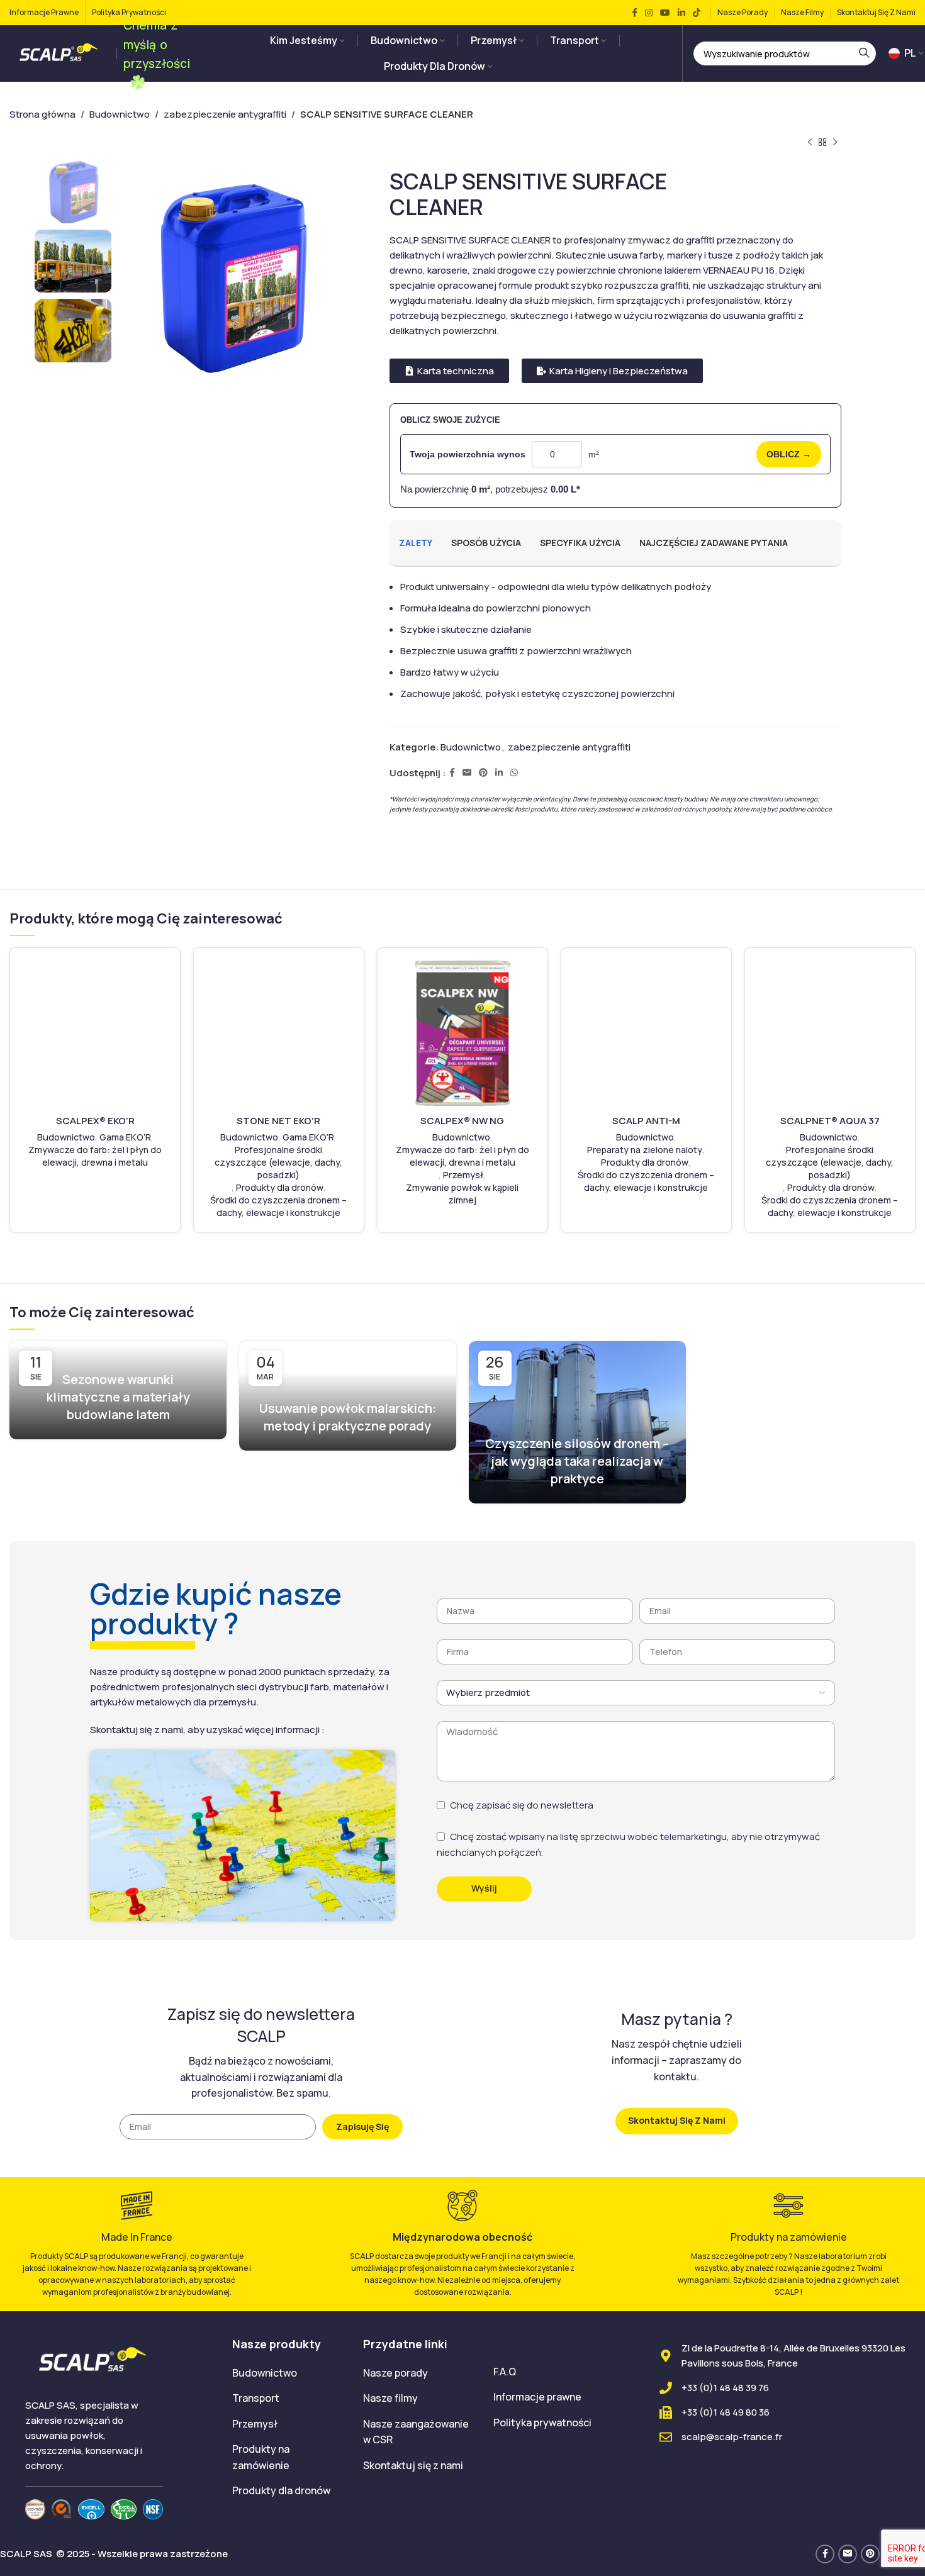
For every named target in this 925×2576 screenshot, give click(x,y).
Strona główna (42, 114)
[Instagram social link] (649, 13)
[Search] (864, 53)
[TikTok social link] (697, 13)
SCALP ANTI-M (646, 1121)
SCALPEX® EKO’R (95, 1121)
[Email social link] (467, 773)
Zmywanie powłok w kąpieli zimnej (462, 1194)
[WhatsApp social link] (514, 773)
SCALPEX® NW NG (462, 1121)
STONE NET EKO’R (278, 1121)
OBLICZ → (789, 454)
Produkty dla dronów (280, 1187)
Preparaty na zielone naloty (645, 1150)
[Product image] (95, 1033)
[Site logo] (60, 53)
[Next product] (835, 143)
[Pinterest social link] (483, 773)
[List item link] (288, 2373)
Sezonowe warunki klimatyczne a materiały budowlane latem (118, 1397)
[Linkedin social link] (681, 13)
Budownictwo (120, 114)
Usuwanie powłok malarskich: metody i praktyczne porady (348, 1417)
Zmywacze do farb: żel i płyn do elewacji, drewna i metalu (95, 1156)
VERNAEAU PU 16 (739, 270)
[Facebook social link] (635, 13)
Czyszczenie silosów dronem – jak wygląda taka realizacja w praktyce (577, 1461)
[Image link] (35, 2508)
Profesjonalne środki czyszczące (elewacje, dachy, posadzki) (278, 1162)
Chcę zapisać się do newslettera (522, 1805)
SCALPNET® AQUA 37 (830, 1121)
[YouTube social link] (665, 13)
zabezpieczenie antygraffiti (225, 114)
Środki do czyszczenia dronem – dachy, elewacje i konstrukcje (278, 1206)
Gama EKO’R (125, 1137)
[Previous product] (810, 143)
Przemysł (463, 1175)
